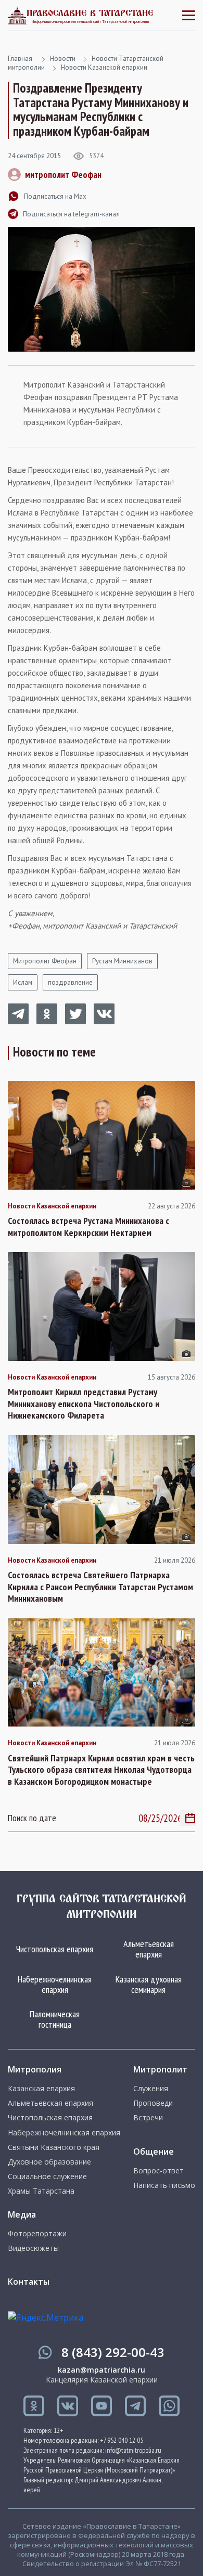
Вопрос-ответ (158, 2171)
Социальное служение (47, 2176)
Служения (151, 2089)
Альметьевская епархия (149, 1949)
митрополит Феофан (63, 175)
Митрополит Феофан (45, 961)
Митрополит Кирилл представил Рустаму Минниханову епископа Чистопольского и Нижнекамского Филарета (84, 1404)
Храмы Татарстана (41, 2191)
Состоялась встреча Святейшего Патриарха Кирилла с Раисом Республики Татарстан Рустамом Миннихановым (100, 1587)
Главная (20, 59)
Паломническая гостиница (55, 2019)
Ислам (23, 982)
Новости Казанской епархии (104, 67)
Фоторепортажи (37, 2234)
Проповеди (153, 2103)
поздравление (70, 982)
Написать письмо (164, 2185)
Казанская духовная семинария (149, 1984)
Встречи (148, 2118)
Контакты (29, 2282)
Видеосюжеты (33, 2248)
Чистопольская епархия (55, 1949)
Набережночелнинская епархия (55, 1984)
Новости (63, 59)
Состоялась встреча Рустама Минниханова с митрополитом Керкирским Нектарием (88, 1227)
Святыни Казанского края (54, 2147)
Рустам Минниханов (122, 961)
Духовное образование (49, 2162)
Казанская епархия (41, 2089)
